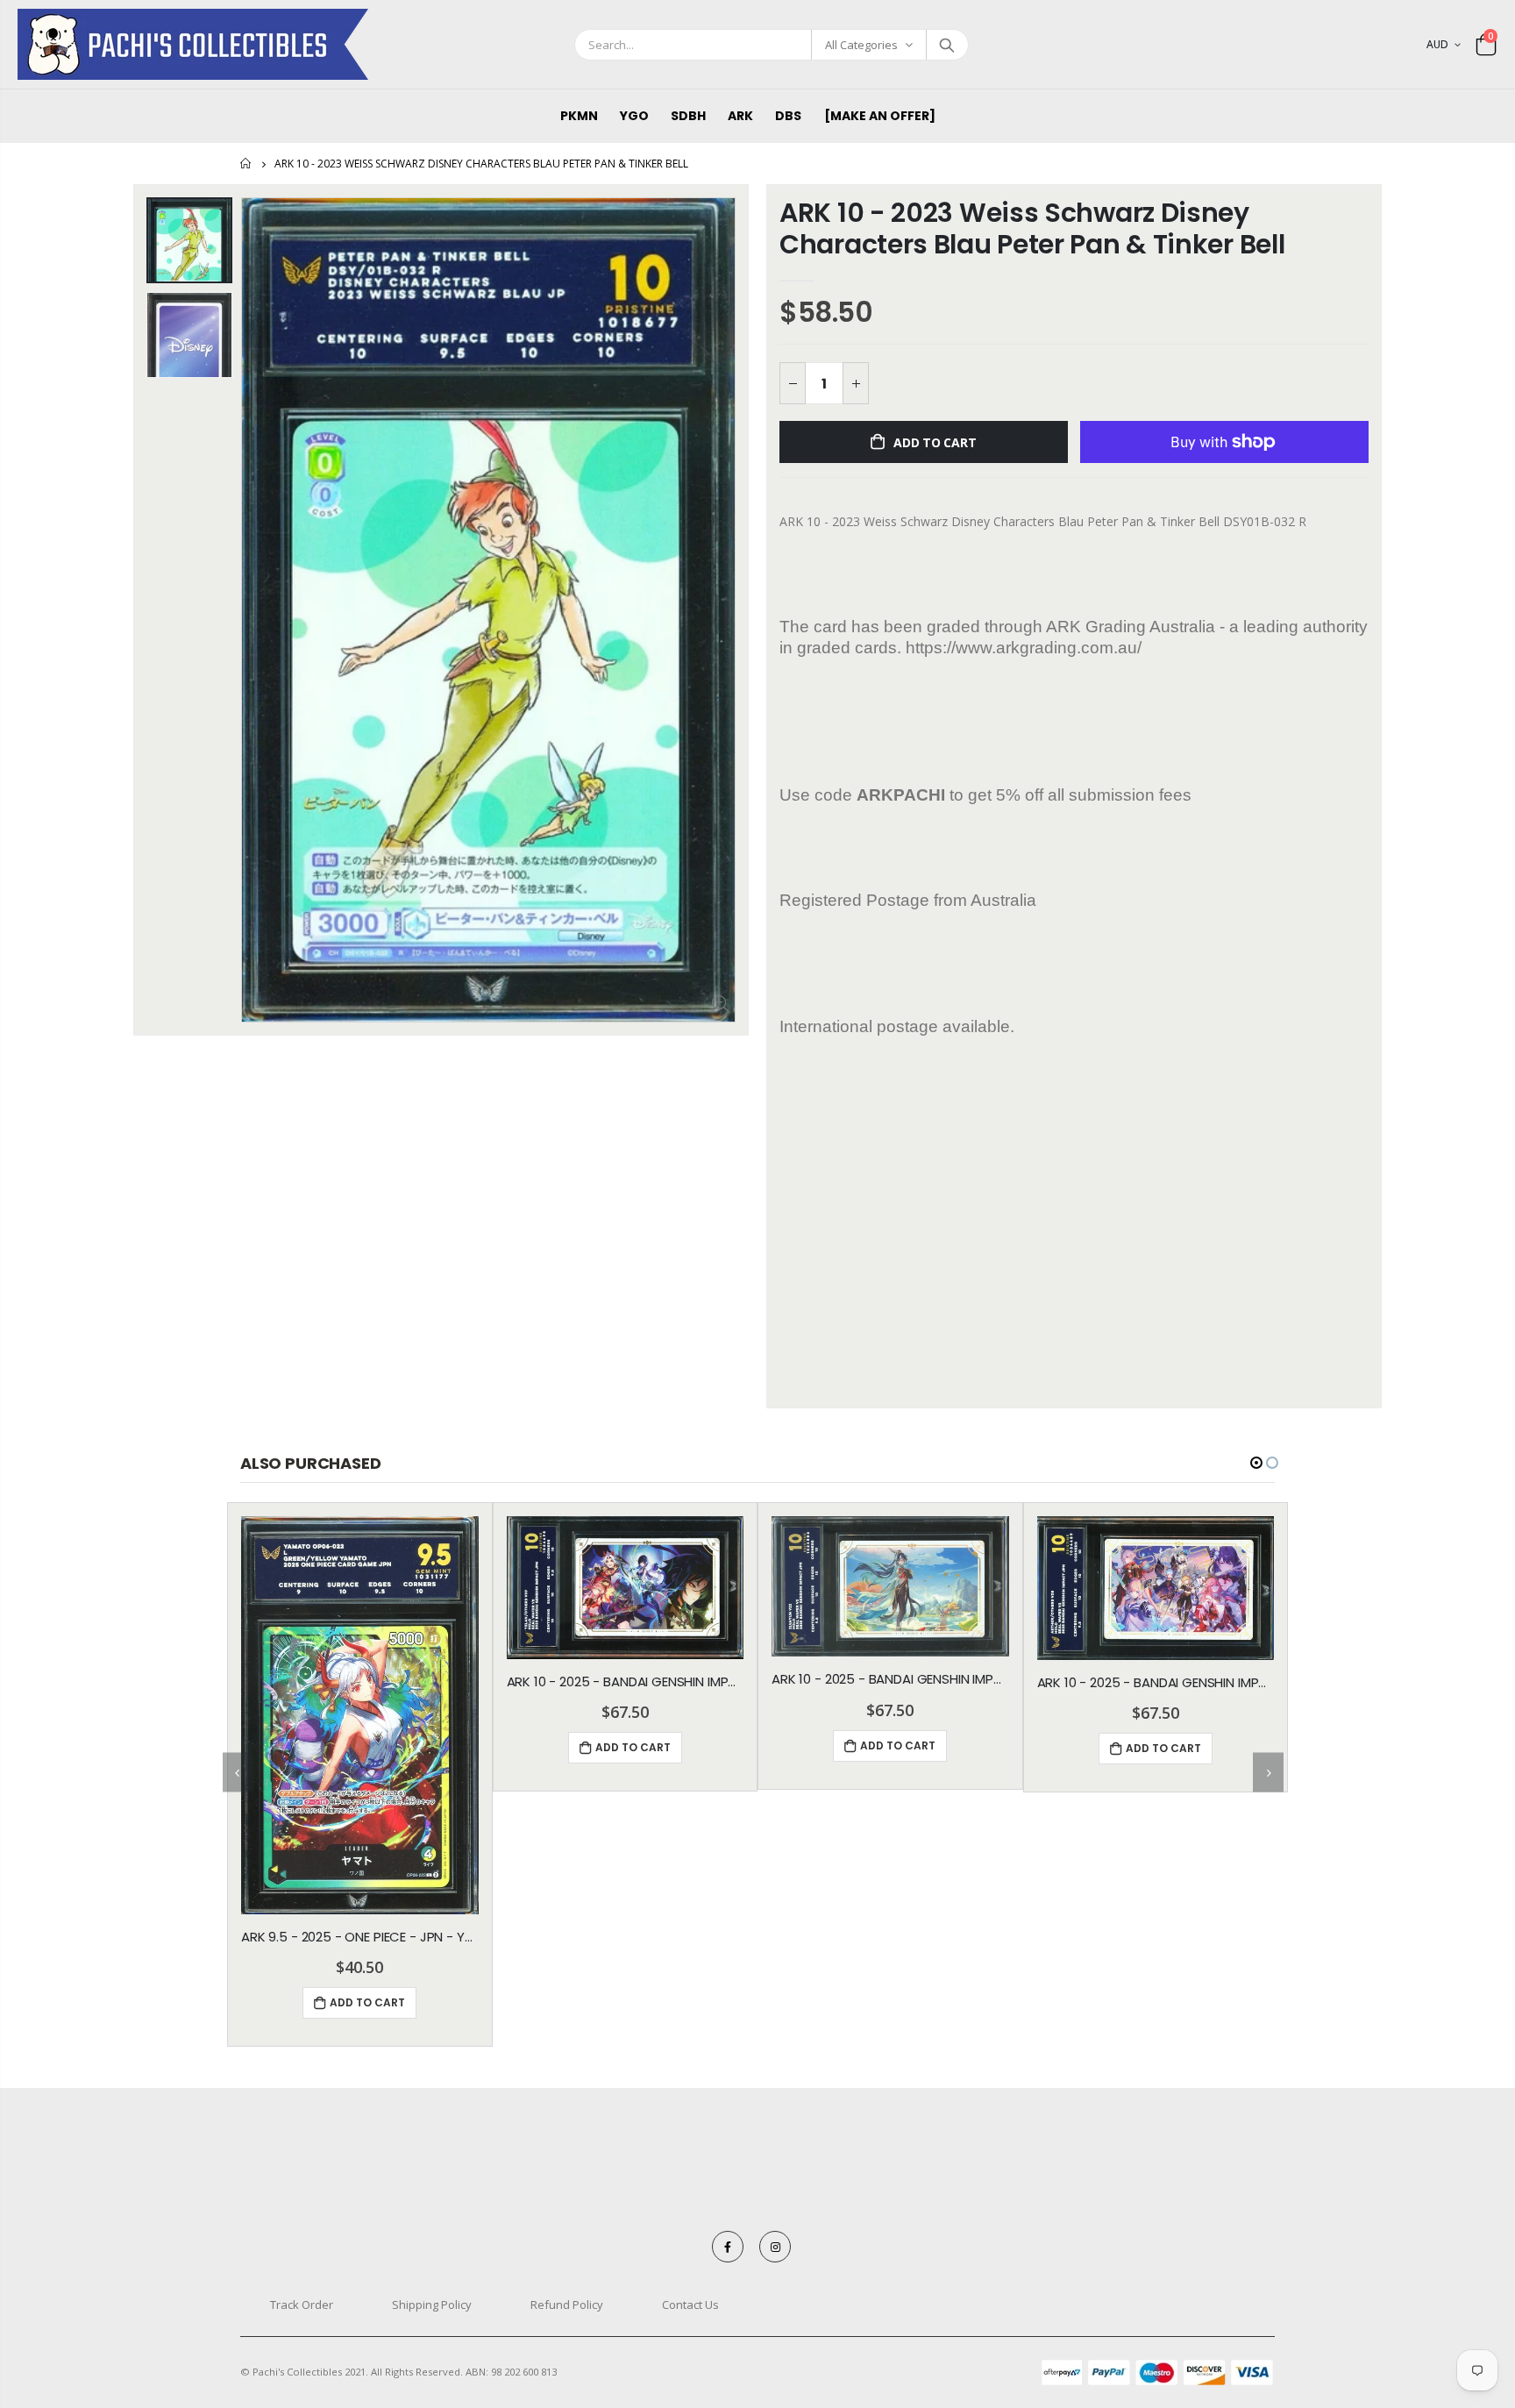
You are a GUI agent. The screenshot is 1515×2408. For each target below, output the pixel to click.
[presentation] (238, 1773)
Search (946, 45)
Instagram (775, 2247)
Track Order (302, 2305)
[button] (1256, 1463)
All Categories (861, 45)
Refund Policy (567, 2305)
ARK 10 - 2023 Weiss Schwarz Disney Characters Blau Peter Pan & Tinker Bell (1032, 228)
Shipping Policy (432, 2305)
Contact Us (690, 2305)
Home (247, 164)
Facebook (728, 2247)
